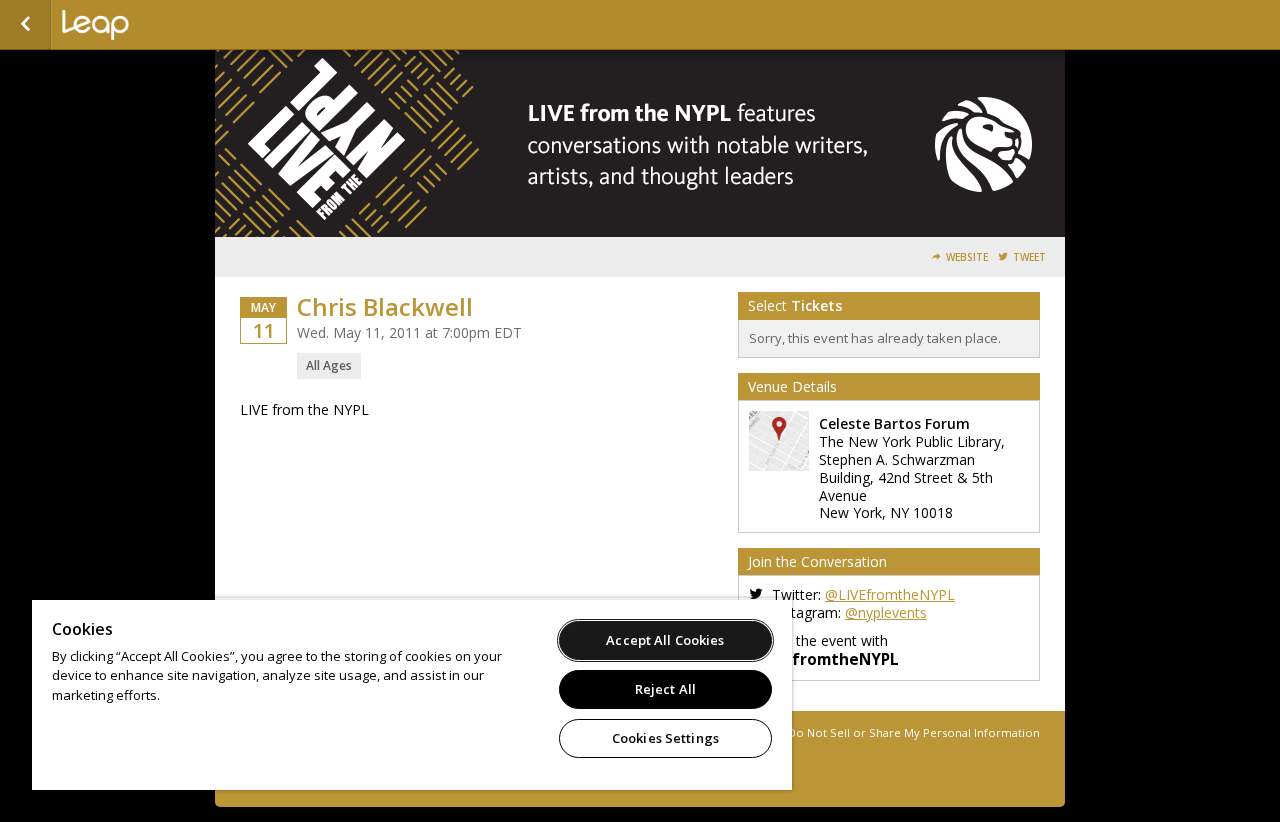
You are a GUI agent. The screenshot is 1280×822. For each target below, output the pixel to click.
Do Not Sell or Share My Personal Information (914, 732)
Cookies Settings (665, 738)
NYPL (162, 25)
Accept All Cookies (665, 640)
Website (967, 257)
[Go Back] (25, 25)
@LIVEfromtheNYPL (890, 594)
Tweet (1029, 257)
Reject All (665, 689)
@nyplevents (886, 612)
